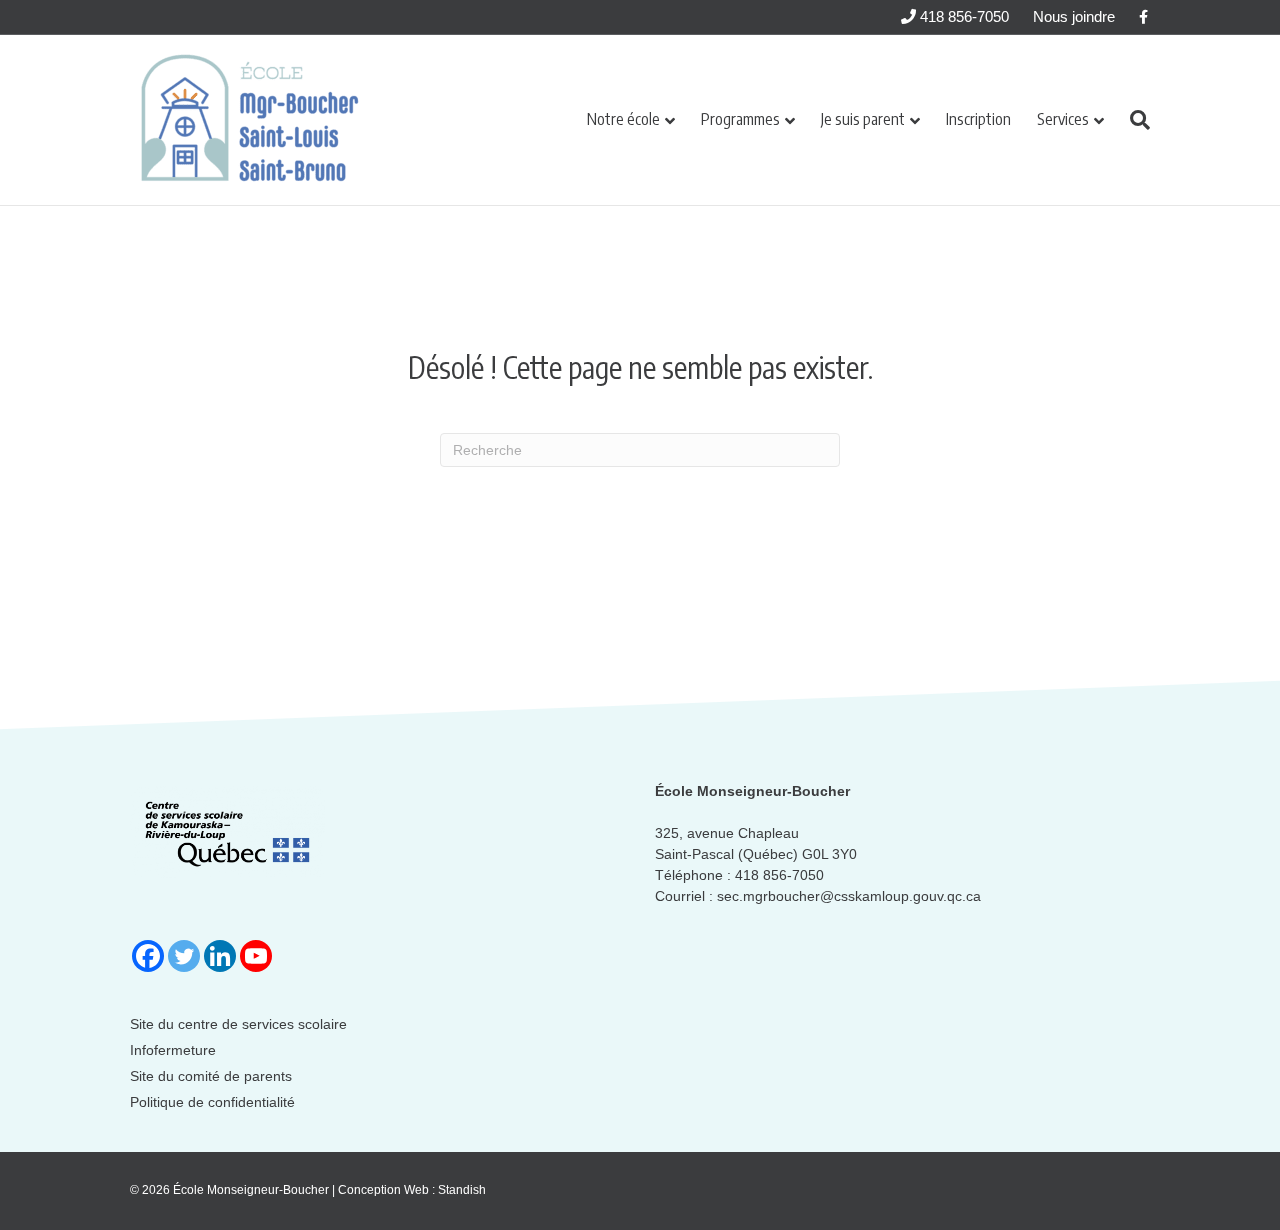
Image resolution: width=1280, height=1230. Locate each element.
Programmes (740, 119)
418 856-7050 (962, 16)
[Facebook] (148, 956)
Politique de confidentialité (212, 1102)
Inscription (978, 119)
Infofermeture (173, 1050)
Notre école (623, 119)
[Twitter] (184, 956)
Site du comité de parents (211, 1076)
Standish (462, 1190)
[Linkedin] (220, 956)
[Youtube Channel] (256, 956)
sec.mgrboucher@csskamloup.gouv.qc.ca (849, 896)
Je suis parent (863, 119)
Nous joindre (1074, 16)
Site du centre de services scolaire (238, 1024)
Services (1063, 119)
